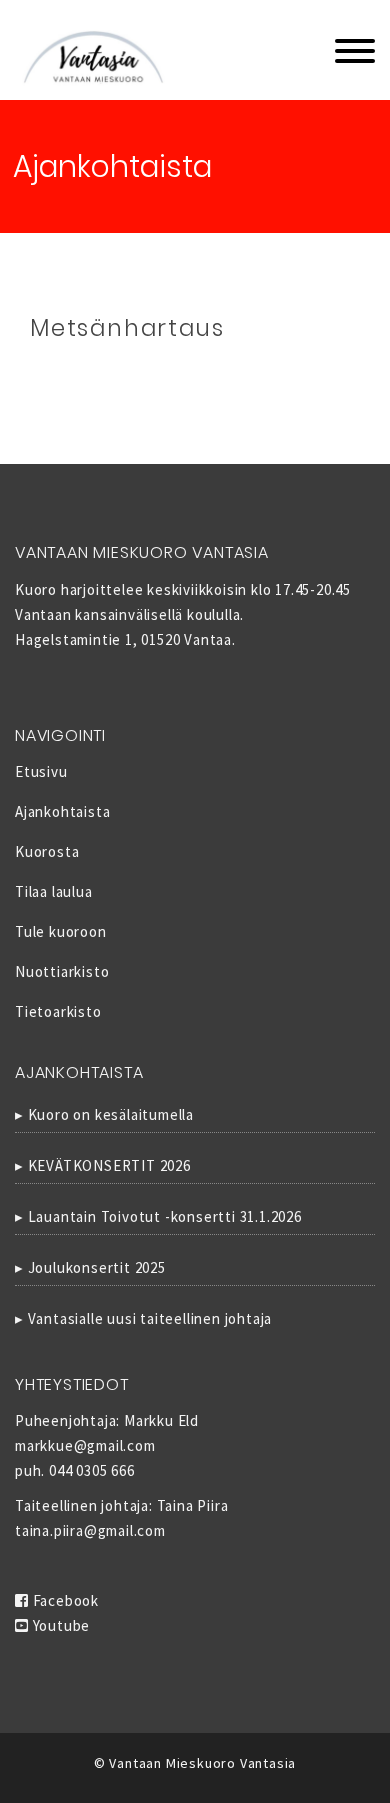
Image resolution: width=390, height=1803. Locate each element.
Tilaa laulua (54, 891)
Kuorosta (47, 851)
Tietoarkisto (58, 1011)
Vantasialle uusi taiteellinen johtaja (150, 1318)
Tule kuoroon (61, 931)
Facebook (64, 1600)
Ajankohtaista (62, 811)
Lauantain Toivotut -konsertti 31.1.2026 (165, 1216)
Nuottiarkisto (62, 971)
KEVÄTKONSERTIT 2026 (109, 1165)
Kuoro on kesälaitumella (111, 1114)
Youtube (59, 1625)
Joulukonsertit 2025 (97, 1267)
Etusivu (41, 771)
